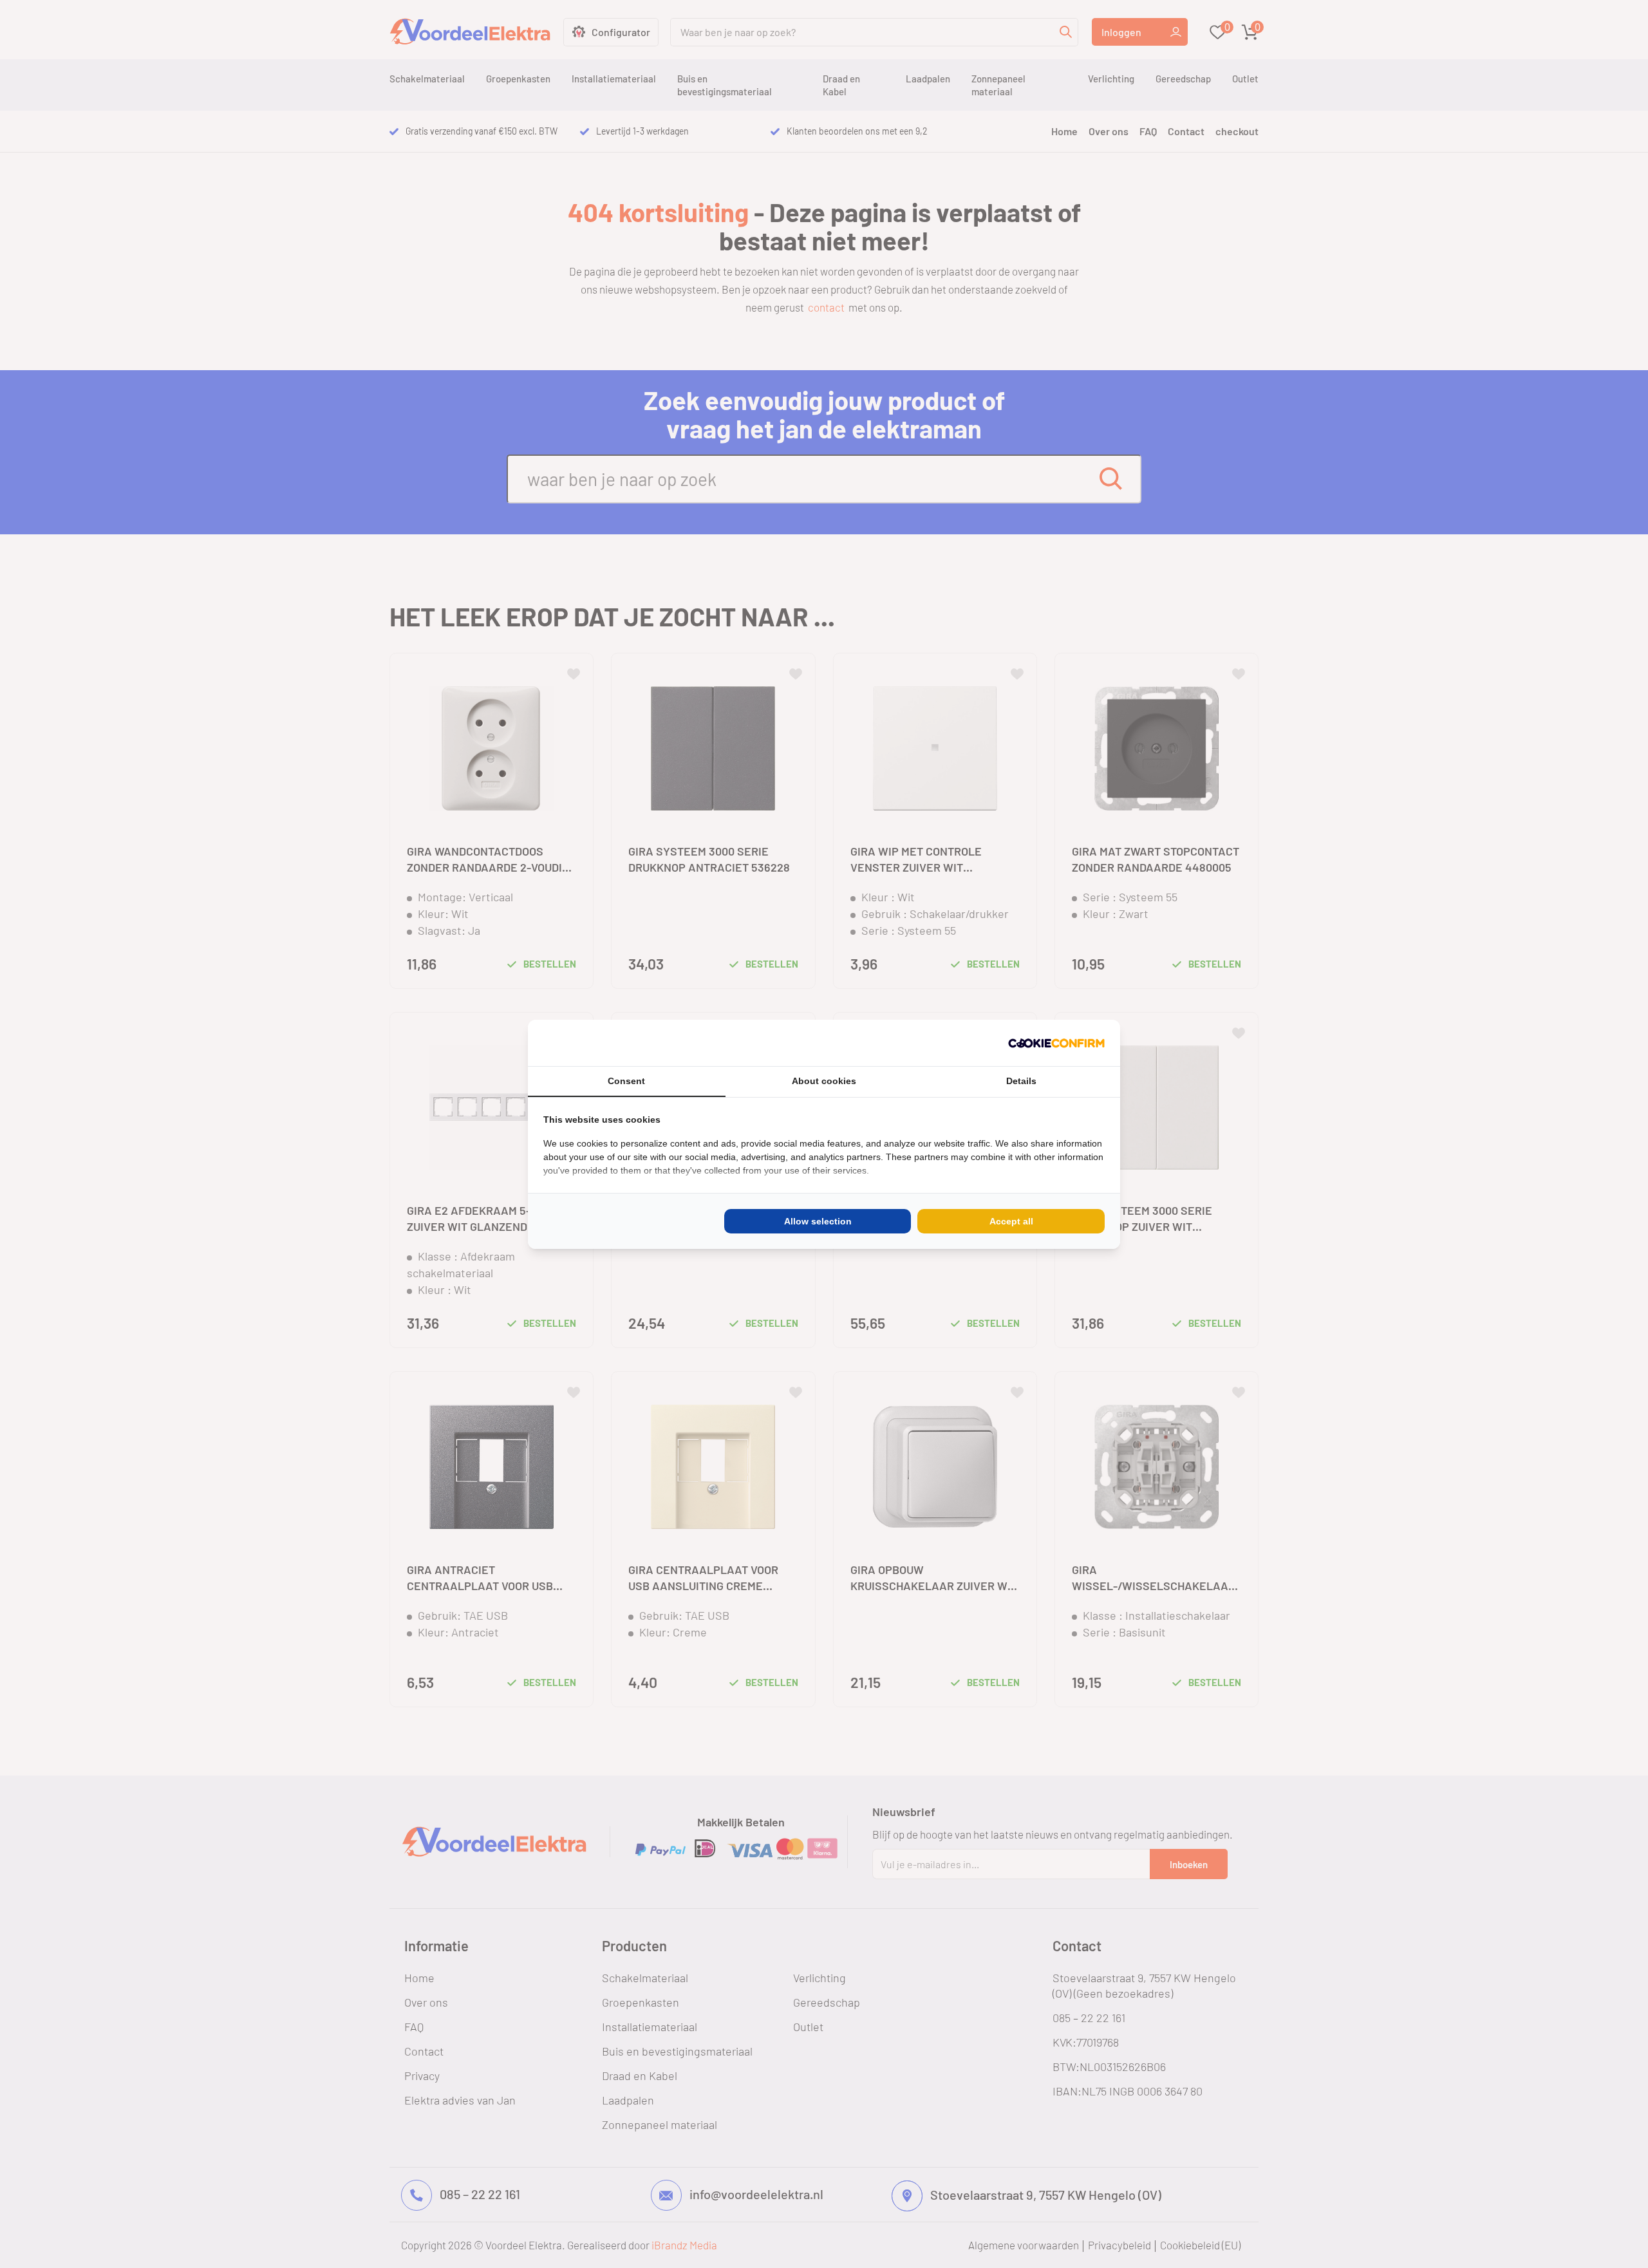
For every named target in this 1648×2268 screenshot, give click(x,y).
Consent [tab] (626, 1081)
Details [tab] (1021, 1081)
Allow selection (818, 1221)
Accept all (1011, 1221)
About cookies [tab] (824, 1081)
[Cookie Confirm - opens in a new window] (1056, 1043)
